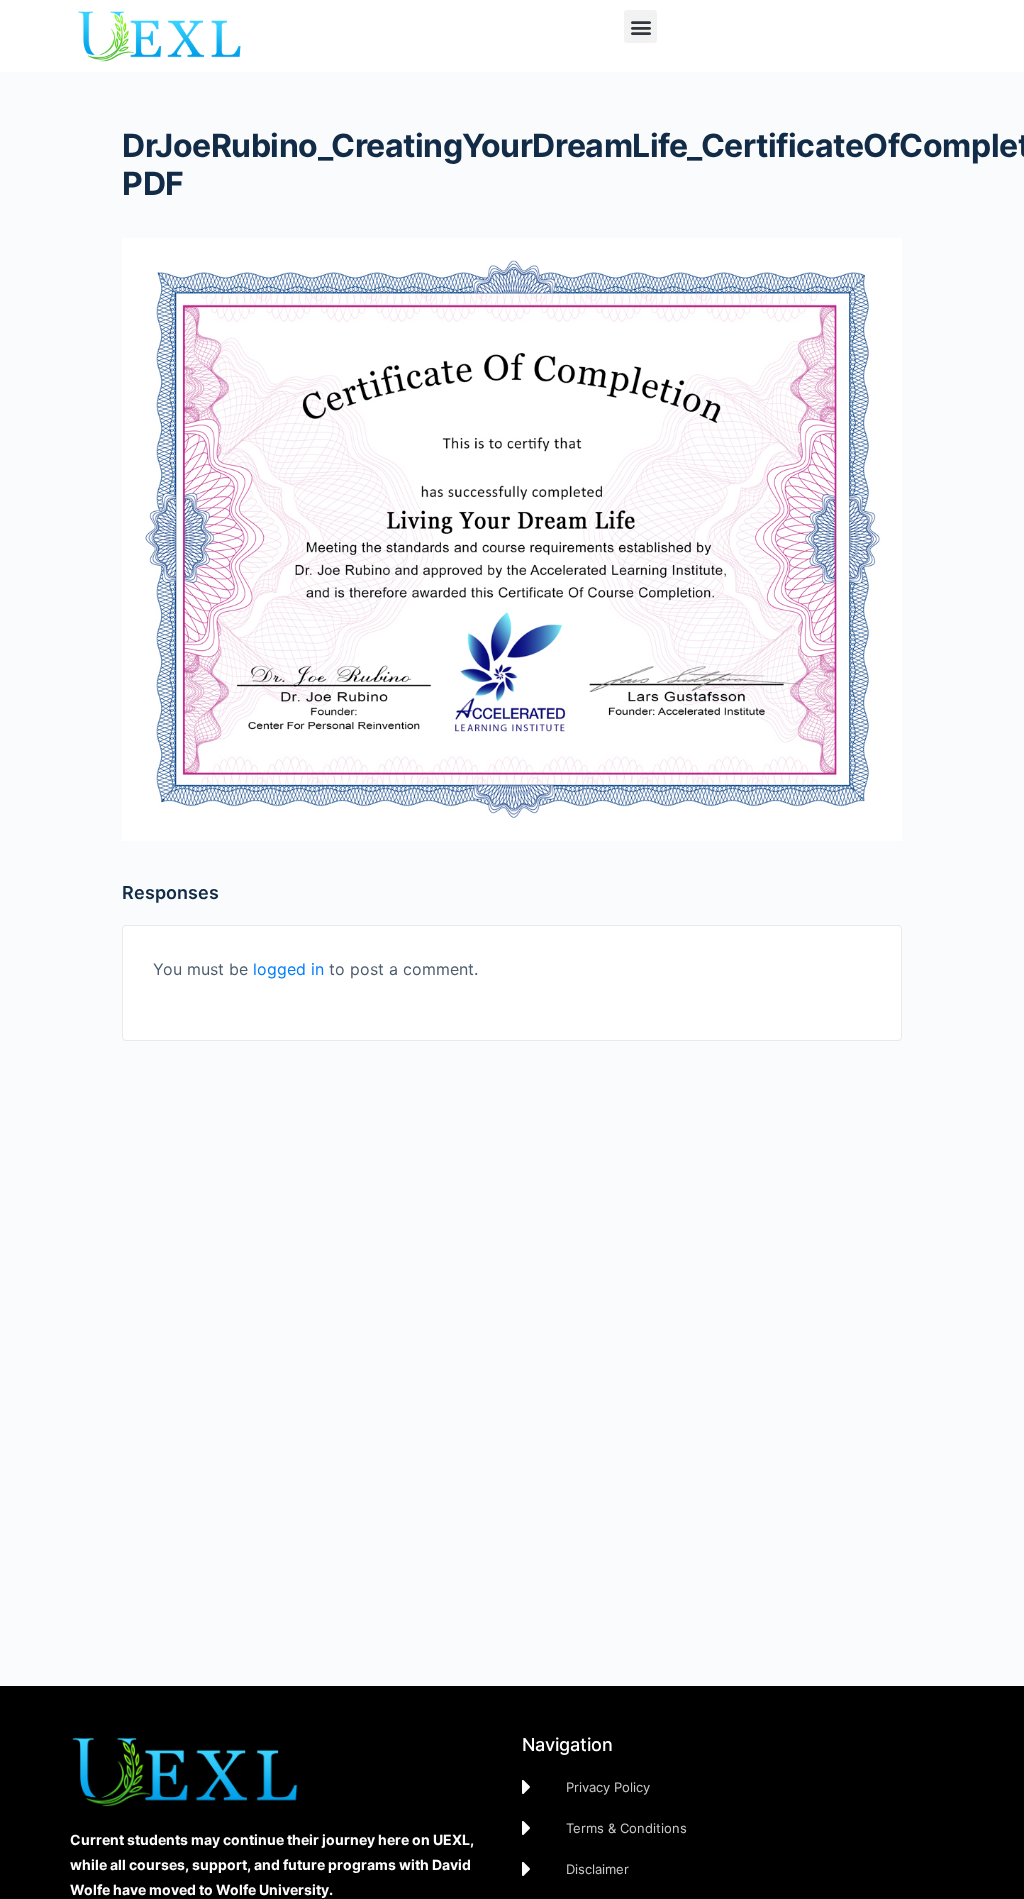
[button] (640, 26)
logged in (288, 969)
